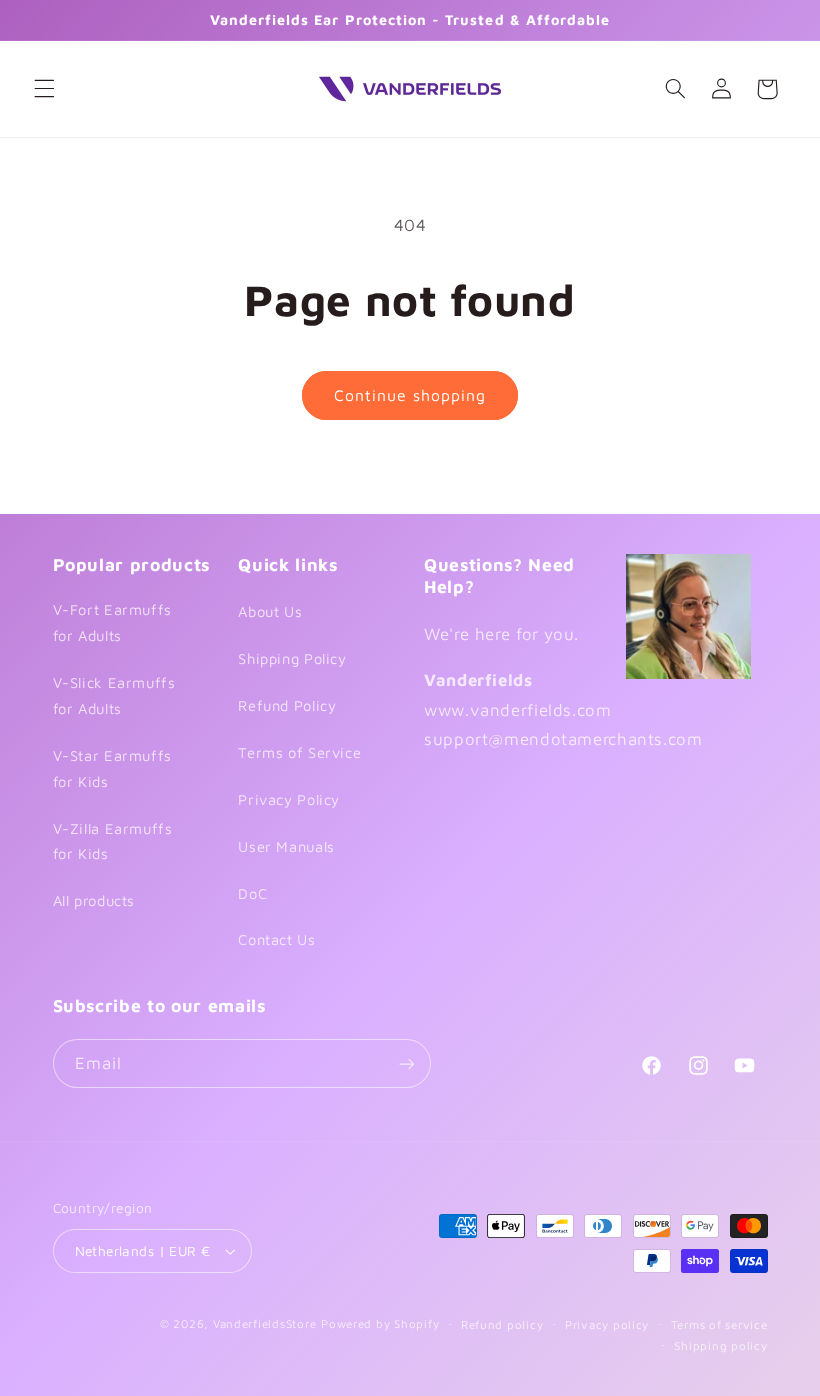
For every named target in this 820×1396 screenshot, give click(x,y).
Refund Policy (287, 705)
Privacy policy (607, 1324)
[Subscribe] (406, 1063)
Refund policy (502, 1324)
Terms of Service (299, 752)
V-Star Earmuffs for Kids (112, 768)
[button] (44, 89)
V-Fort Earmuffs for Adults (112, 622)
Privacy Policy (289, 799)
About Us (270, 611)
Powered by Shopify (380, 1323)
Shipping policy (720, 1345)
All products (94, 900)
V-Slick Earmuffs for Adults (114, 695)
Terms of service (719, 1324)
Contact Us (276, 939)
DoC (252, 893)
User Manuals (286, 846)
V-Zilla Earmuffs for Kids (113, 841)
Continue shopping (410, 395)
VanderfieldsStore (265, 1323)
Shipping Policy (292, 658)
